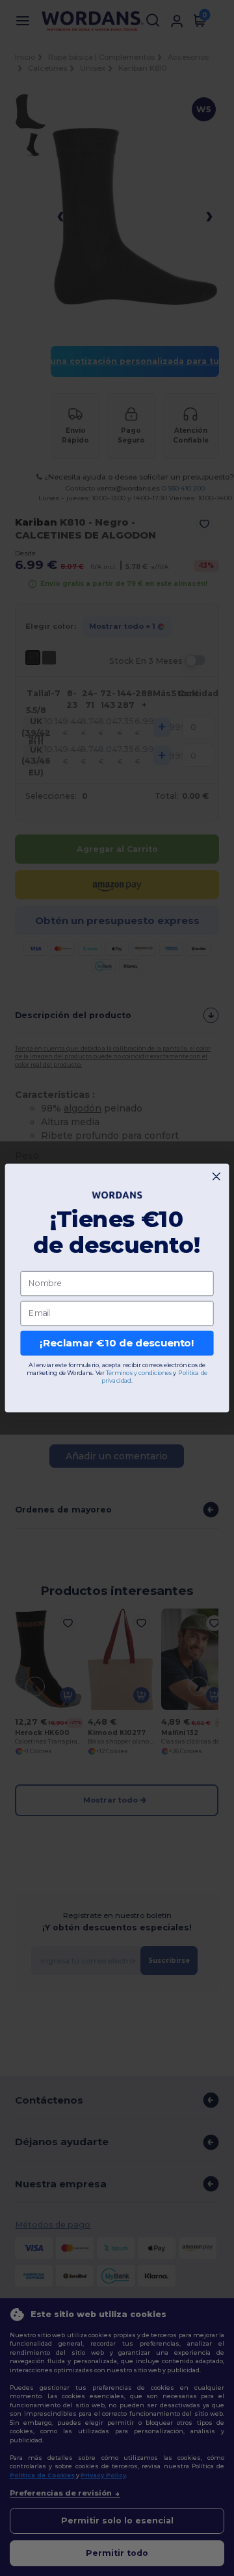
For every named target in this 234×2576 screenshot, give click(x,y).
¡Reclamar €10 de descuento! (117, 1343)
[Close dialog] (216, 1177)
